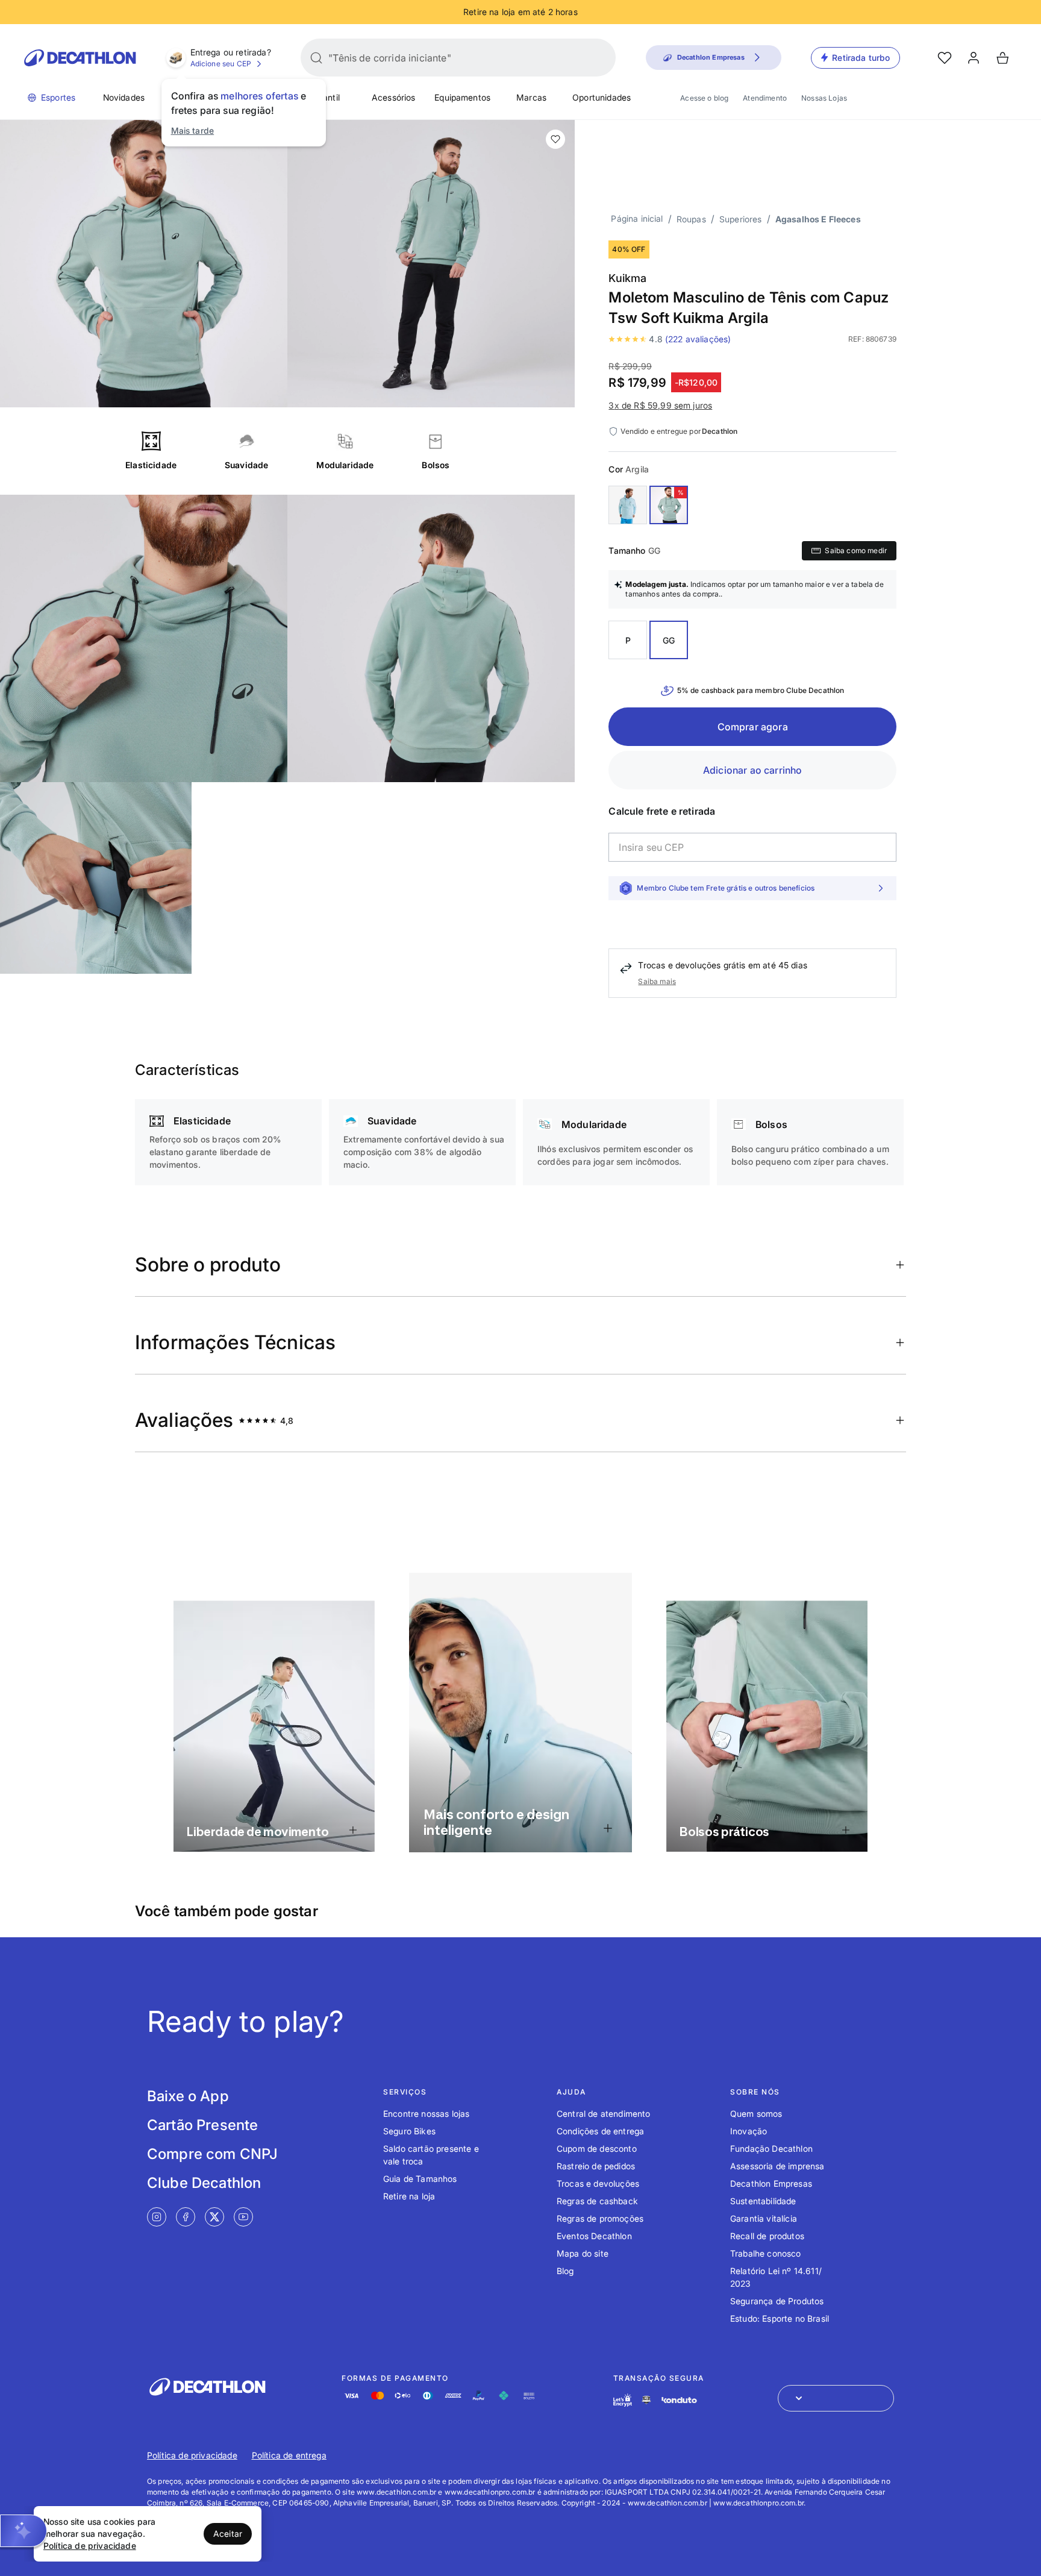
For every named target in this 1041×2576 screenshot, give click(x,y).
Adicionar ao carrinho (752, 770)
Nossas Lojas (824, 98)
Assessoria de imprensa (777, 2166)
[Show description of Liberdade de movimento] (353, 1830)
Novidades (124, 97)
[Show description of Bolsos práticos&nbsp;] (846, 1830)
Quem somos (756, 2114)
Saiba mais (657, 981)
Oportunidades (602, 97)
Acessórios (394, 97)
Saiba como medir (856, 550)
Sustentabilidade (763, 2201)
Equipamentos (462, 97)
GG (669, 640)
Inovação (749, 2131)
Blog (565, 2271)
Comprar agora (753, 727)
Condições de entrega (600, 2131)
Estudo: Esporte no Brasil (780, 2318)
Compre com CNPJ (212, 2154)
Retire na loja (409, 2196)
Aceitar (228, 2534)
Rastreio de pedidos (596, 2166)
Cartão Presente (202, 2125)
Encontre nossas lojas (426, 2114)
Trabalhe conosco (766, 2253)
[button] (23, 2531)
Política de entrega (289, 2455)
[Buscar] (316, 58)
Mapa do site (583, 2253)
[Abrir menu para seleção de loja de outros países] (836, 2398)
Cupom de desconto (597, 2148)
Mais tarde (193, 130)
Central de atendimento (604, 2114)
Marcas (531, 97)
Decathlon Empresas (771, 2183)
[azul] (628, 505)
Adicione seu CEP (221, 64)
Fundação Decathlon (771, 2148)
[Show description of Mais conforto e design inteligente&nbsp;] (608, 1828)
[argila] (669, 505)
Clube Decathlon (204, 2183)
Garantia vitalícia (764, 2218)
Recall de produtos (767, 2236)
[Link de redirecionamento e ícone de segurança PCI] (646, 2400)
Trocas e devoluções (598, 2183)
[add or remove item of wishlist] (555, 139)
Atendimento (765, 98)
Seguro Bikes (409, 2131)
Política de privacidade (192, 2455)
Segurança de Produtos (777, 2301)
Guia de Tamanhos (420, 2179)
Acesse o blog (704, 98)
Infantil (326, 97)
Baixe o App (188, 2096)
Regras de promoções (600, 2218)
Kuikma (627, 278)
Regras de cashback (597, 2201)
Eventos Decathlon (594, 2236)
